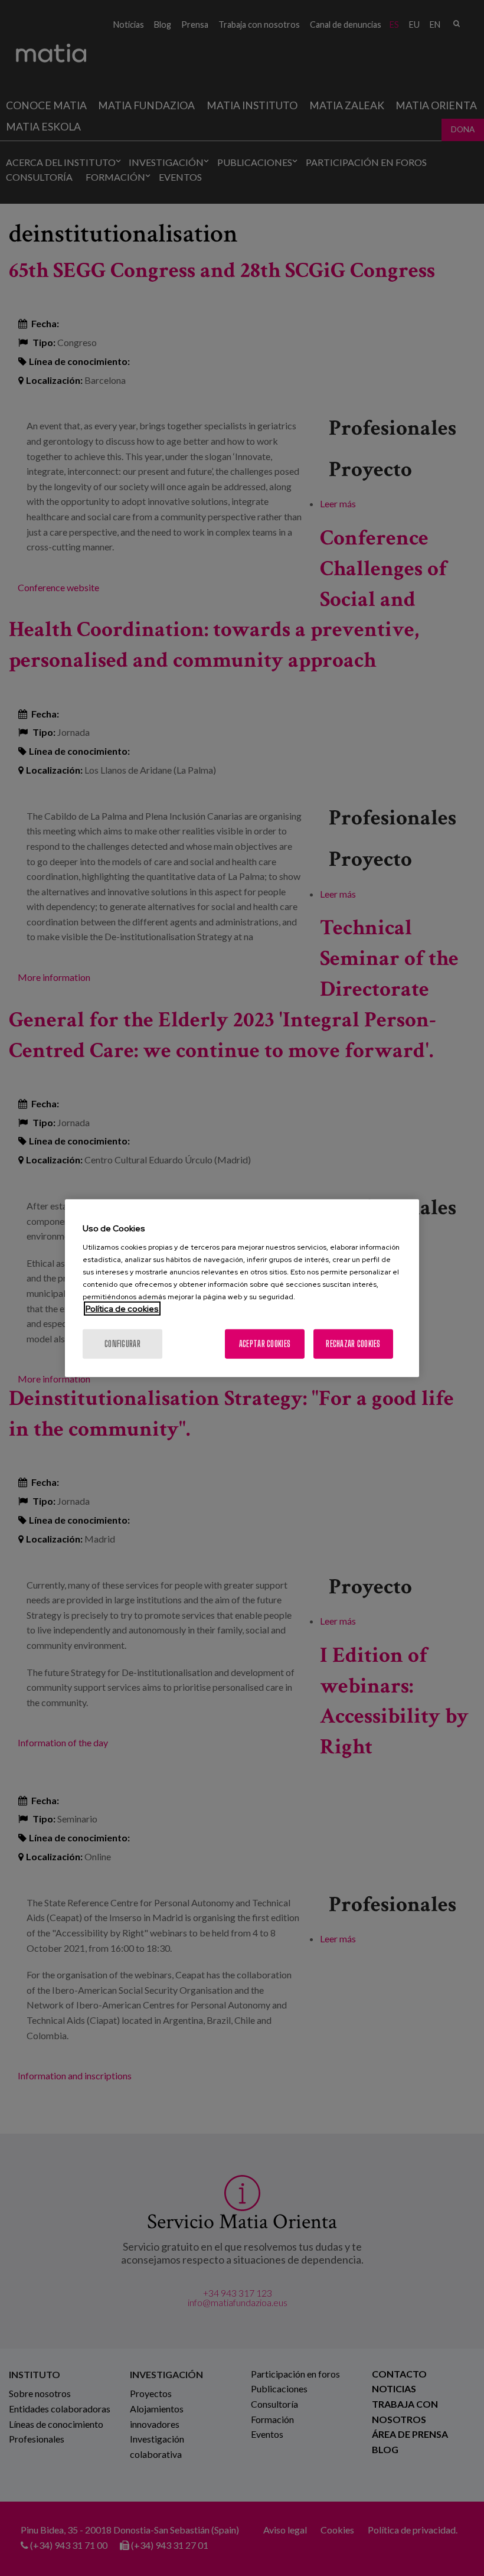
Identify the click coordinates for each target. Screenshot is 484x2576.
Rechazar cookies (353, 1343)
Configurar (122, 1343)
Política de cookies (122, 1308)
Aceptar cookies (265, 1343)
